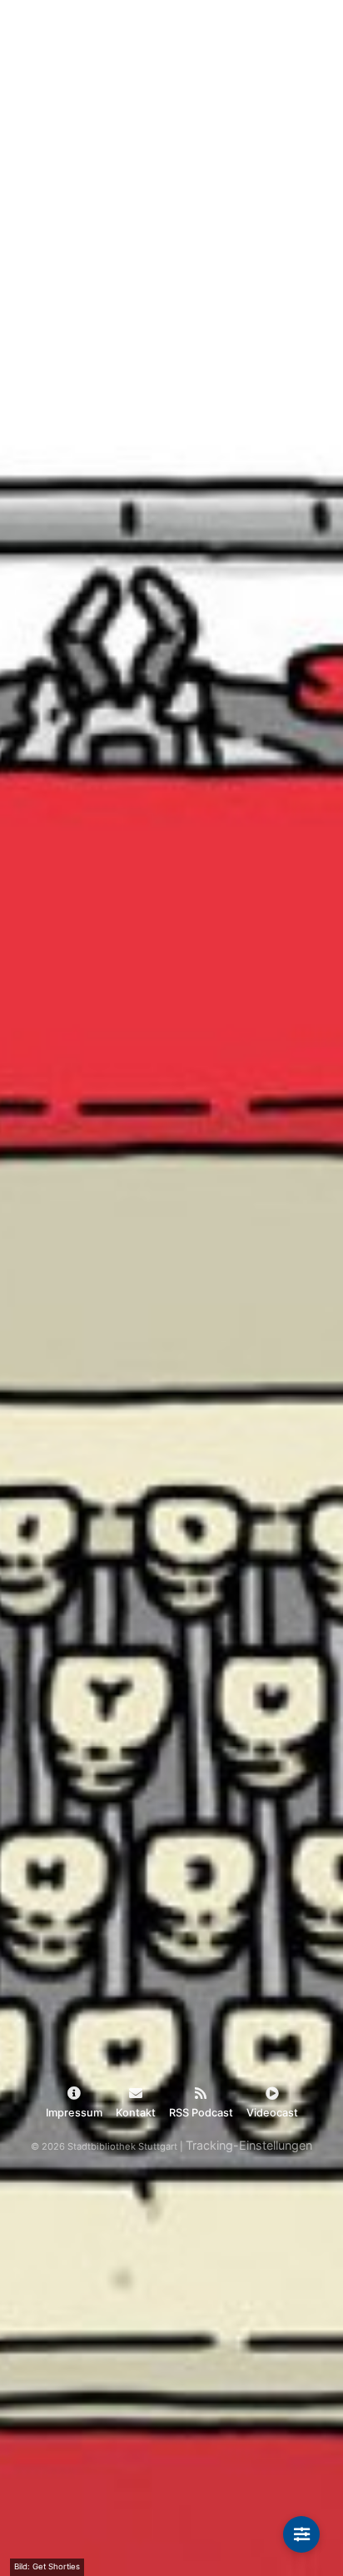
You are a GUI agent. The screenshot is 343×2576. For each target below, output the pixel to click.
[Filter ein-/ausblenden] (301, 2534)
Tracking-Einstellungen (249, 2145)
